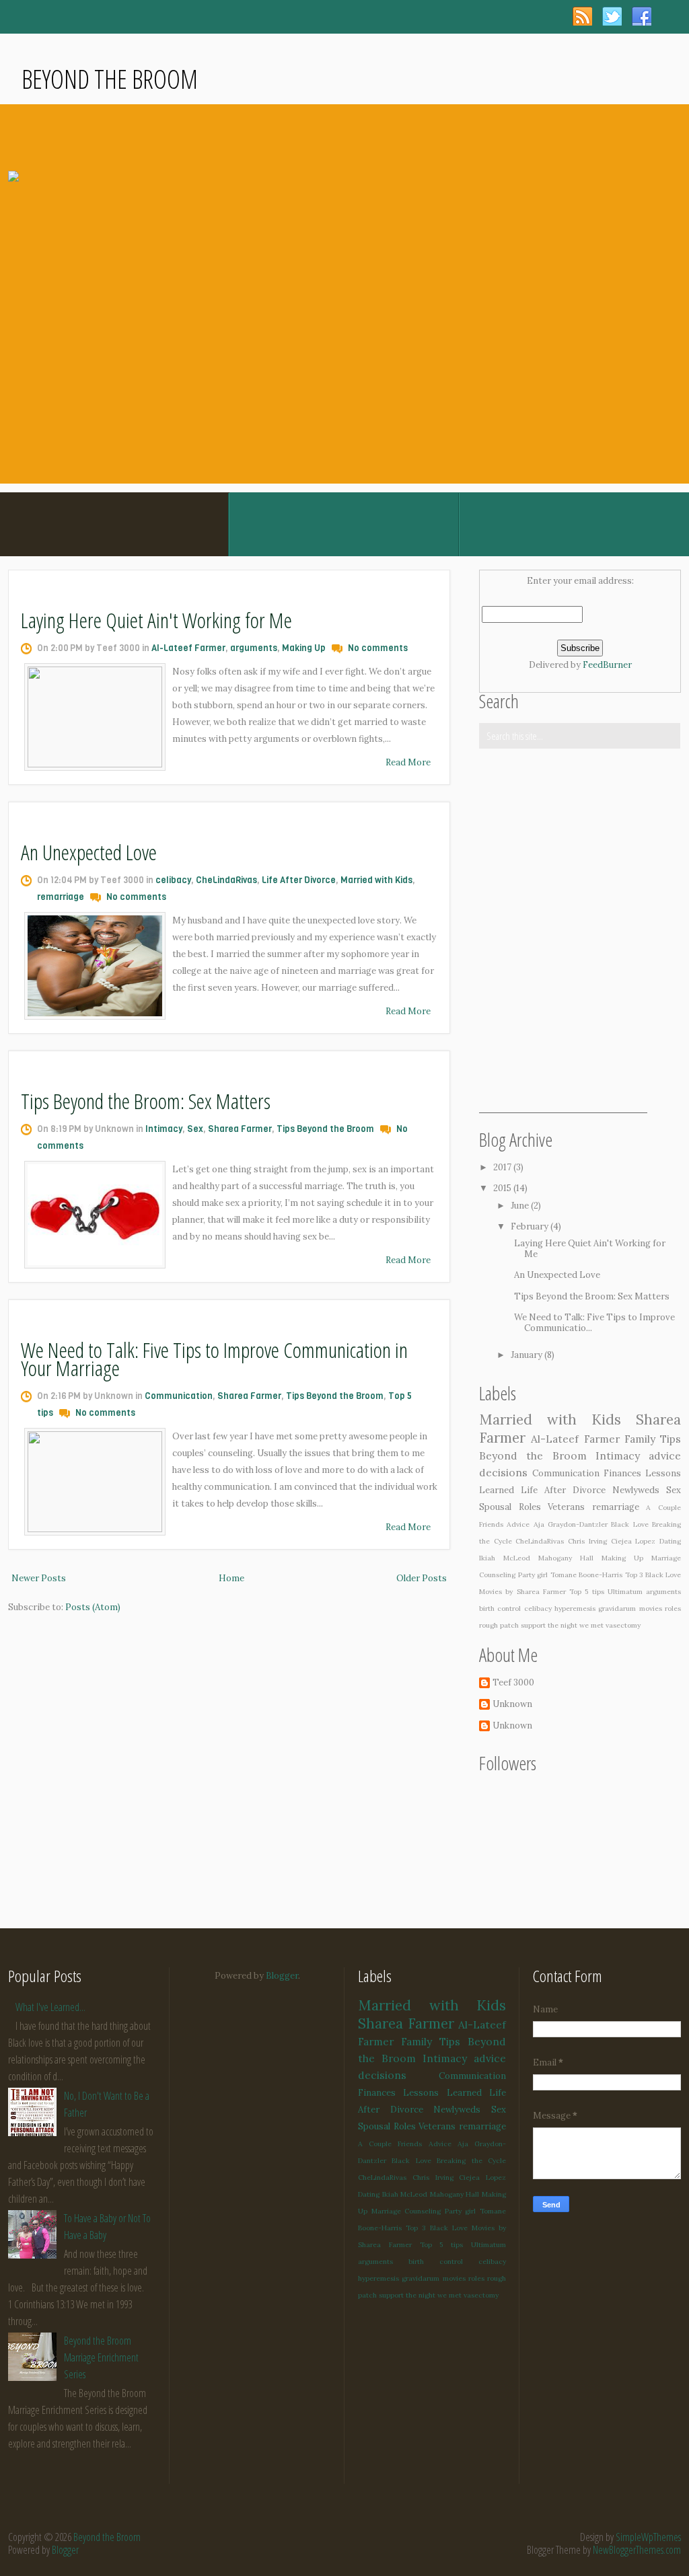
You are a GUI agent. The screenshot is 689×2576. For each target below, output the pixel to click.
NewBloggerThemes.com (637, 2550)
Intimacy (164, 1129)
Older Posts (422, 1578)
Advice (518, 1524)
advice (665, 1455)
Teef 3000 (513, 1683)
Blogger (282, 1976)
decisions (503, 1472)
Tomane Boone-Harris (587, 1575)
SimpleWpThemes (648, 2537)
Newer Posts (39, 1578)
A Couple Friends (390, 2144)
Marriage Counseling (406, 2211)
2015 (503, 1188)
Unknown (512, 1704)
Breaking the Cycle (471, 2161)
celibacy (173, 880)
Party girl (533, 1575)
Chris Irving (587, 1541)
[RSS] (582, 16)
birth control (500, 1608)
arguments (254, 648)
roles (673, 1608)
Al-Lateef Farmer (188, 648)
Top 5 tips (587, 1592)
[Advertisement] (563, 1028)
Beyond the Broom (110, 79)
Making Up (304, 648)
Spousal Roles (510, 1507)
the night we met (576, 1625)
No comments (378, 648)
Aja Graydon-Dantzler (571, 1524)
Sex (195, 1129)
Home (231, 1578)
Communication (179, 1396)
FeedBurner (607, 665)
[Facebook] (642, 16)
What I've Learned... (50, 2007)
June (521, 1206)
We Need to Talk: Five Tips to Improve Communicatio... (594, 1323)
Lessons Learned (442, 2093)
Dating (670, 1541)
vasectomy (623, 1625)
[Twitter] (612, 16)
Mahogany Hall (566, 1558)
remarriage (61, 897)
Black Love (629, 1524)
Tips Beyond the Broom (325, 1129)
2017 (503, 1167)
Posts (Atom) (93, 1607)
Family (640, 1439)
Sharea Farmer (240, 1129)
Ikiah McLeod (505, 1558)
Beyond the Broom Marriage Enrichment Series (101, 2357)
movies (651, 1608)
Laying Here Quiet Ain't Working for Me (156, 620)
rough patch (499, 1625)
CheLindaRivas (226, 880)
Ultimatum (625, 1592)
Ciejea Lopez (633, 1541)
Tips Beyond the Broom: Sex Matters (146, 1101)
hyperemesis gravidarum (595, 1608)
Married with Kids (376, 880)
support (533, 1625)
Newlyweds (636, 1490)
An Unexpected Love (89, 852)
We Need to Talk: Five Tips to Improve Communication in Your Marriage (214, 1359)
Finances (622, 1473)
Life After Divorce (299, 880)
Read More (408, 762)
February (531, 1226)
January (528, 1355)
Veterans (566, 1507)
